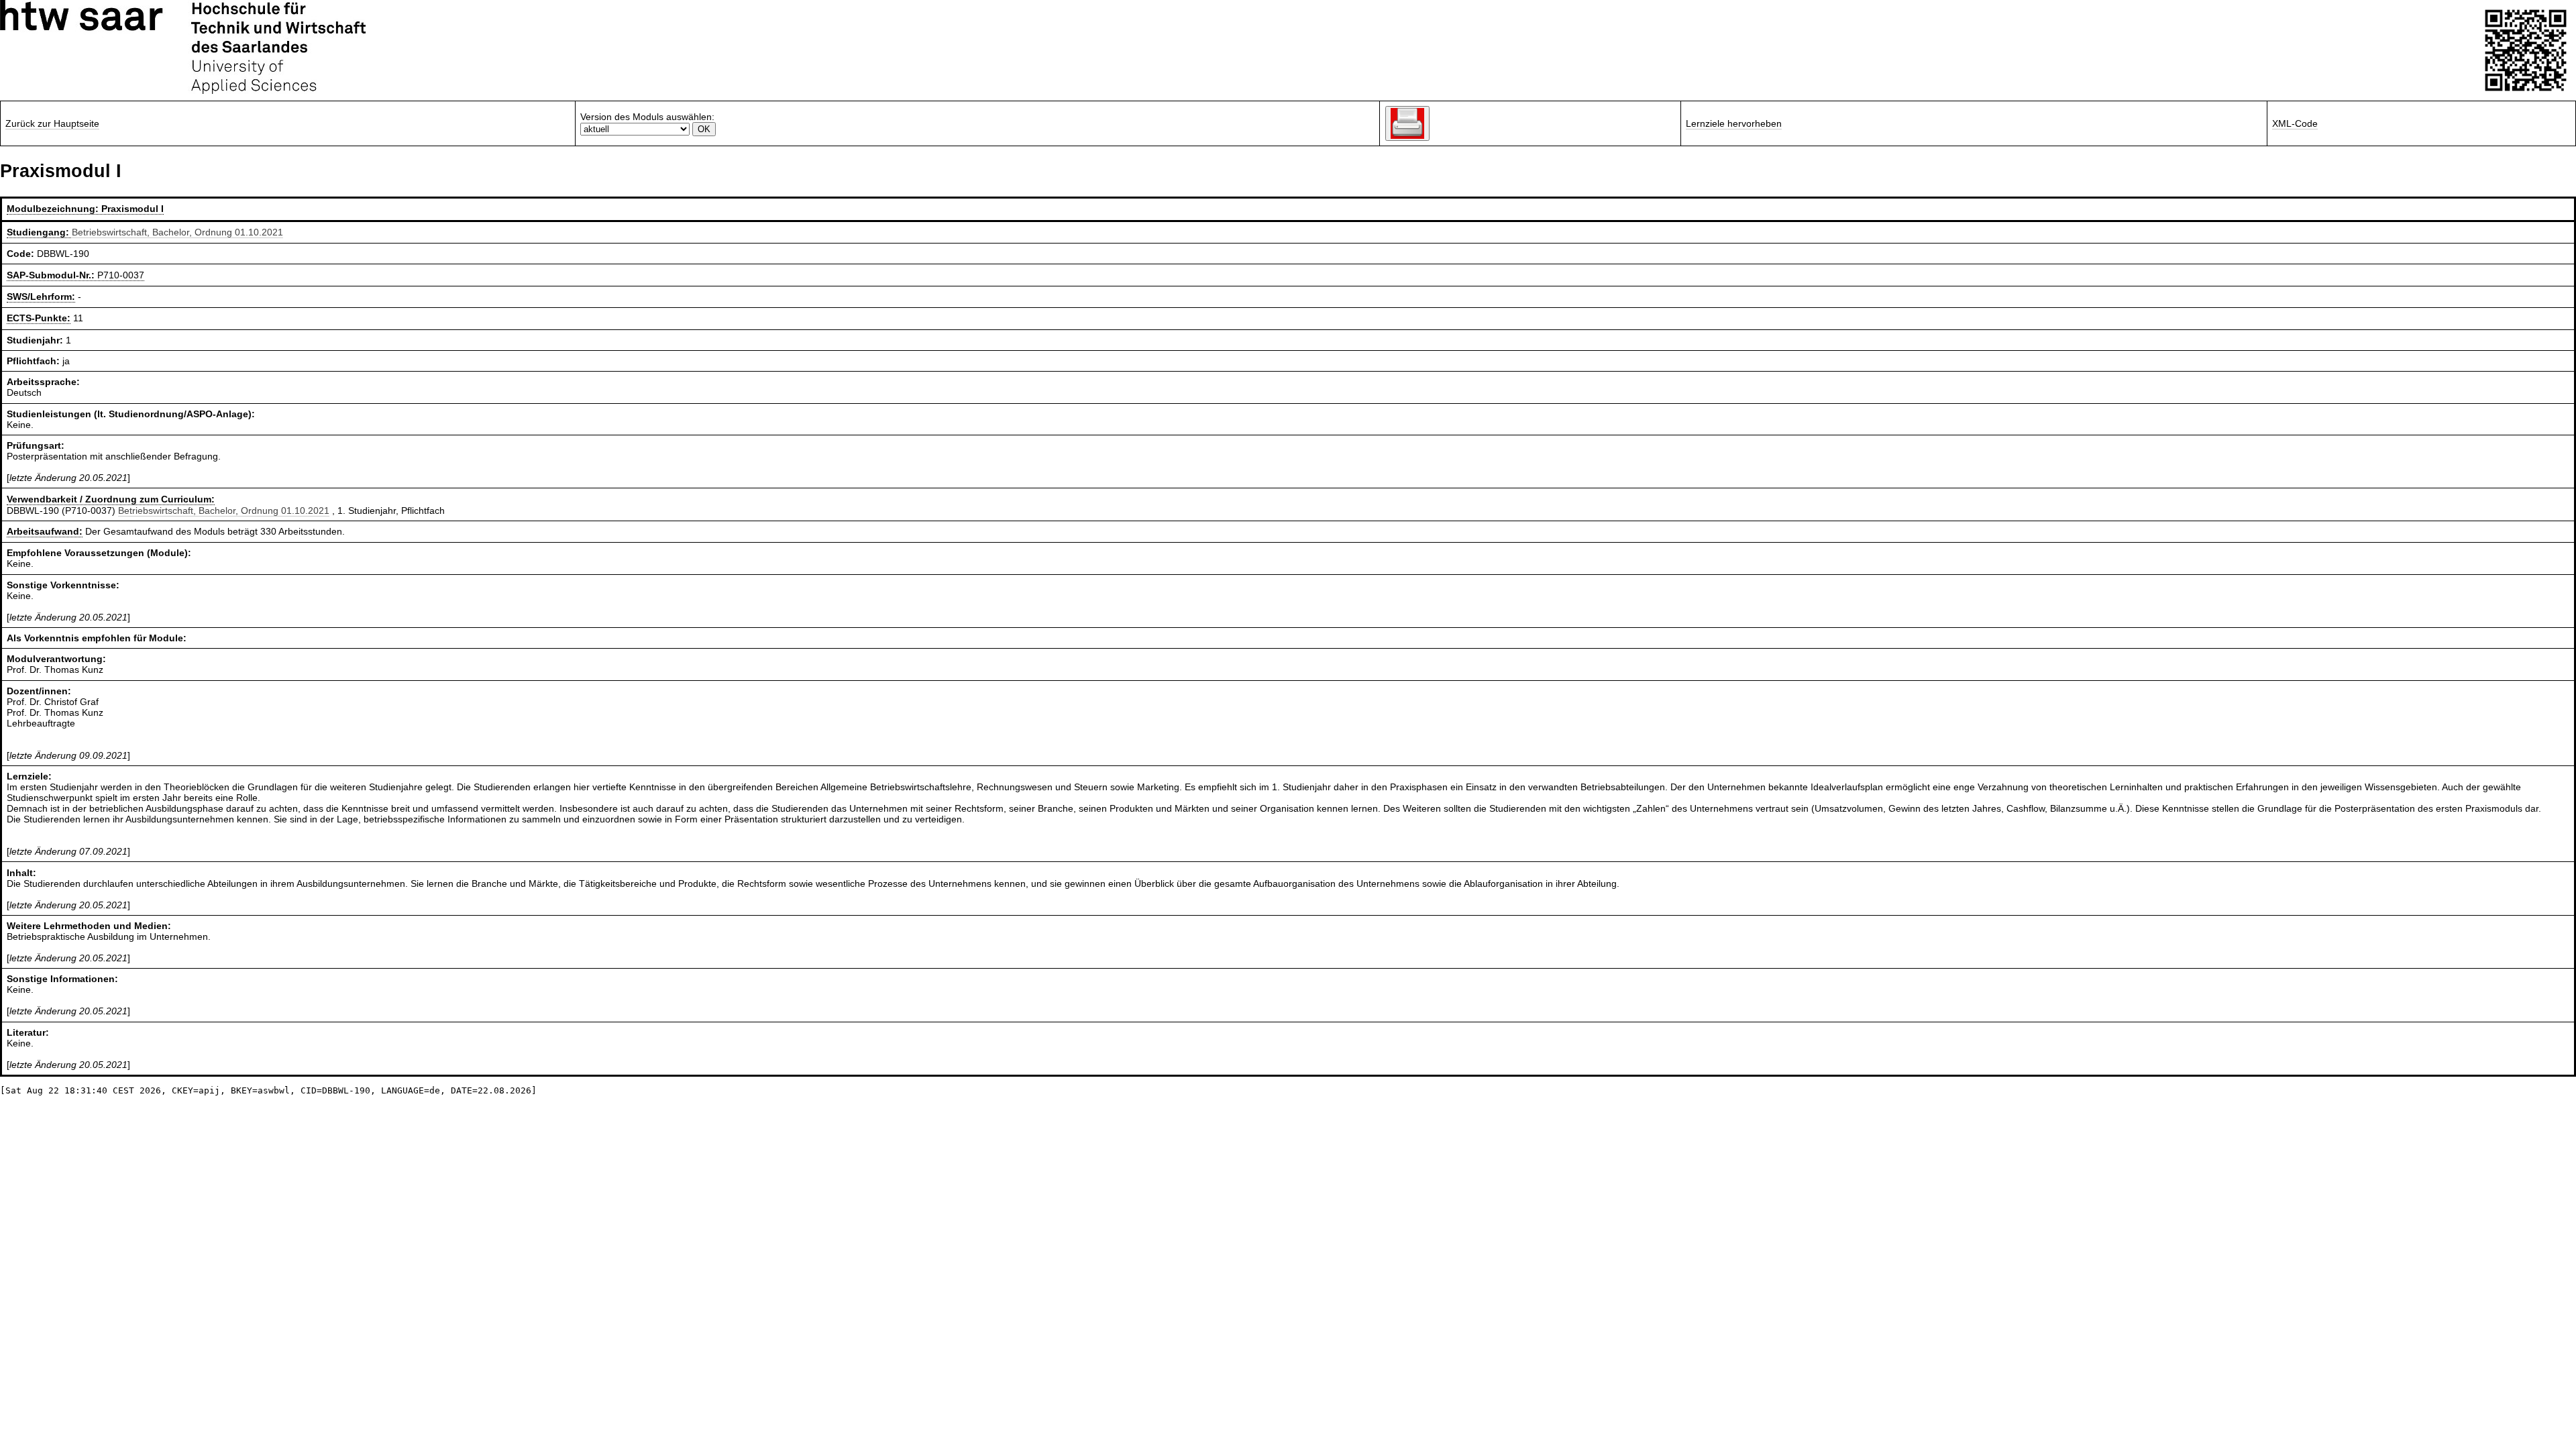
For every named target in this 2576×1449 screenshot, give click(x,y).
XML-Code (2295, 123)
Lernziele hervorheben (1734, 123)
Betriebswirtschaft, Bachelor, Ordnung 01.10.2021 (177, 232)
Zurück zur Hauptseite (52, 123)
